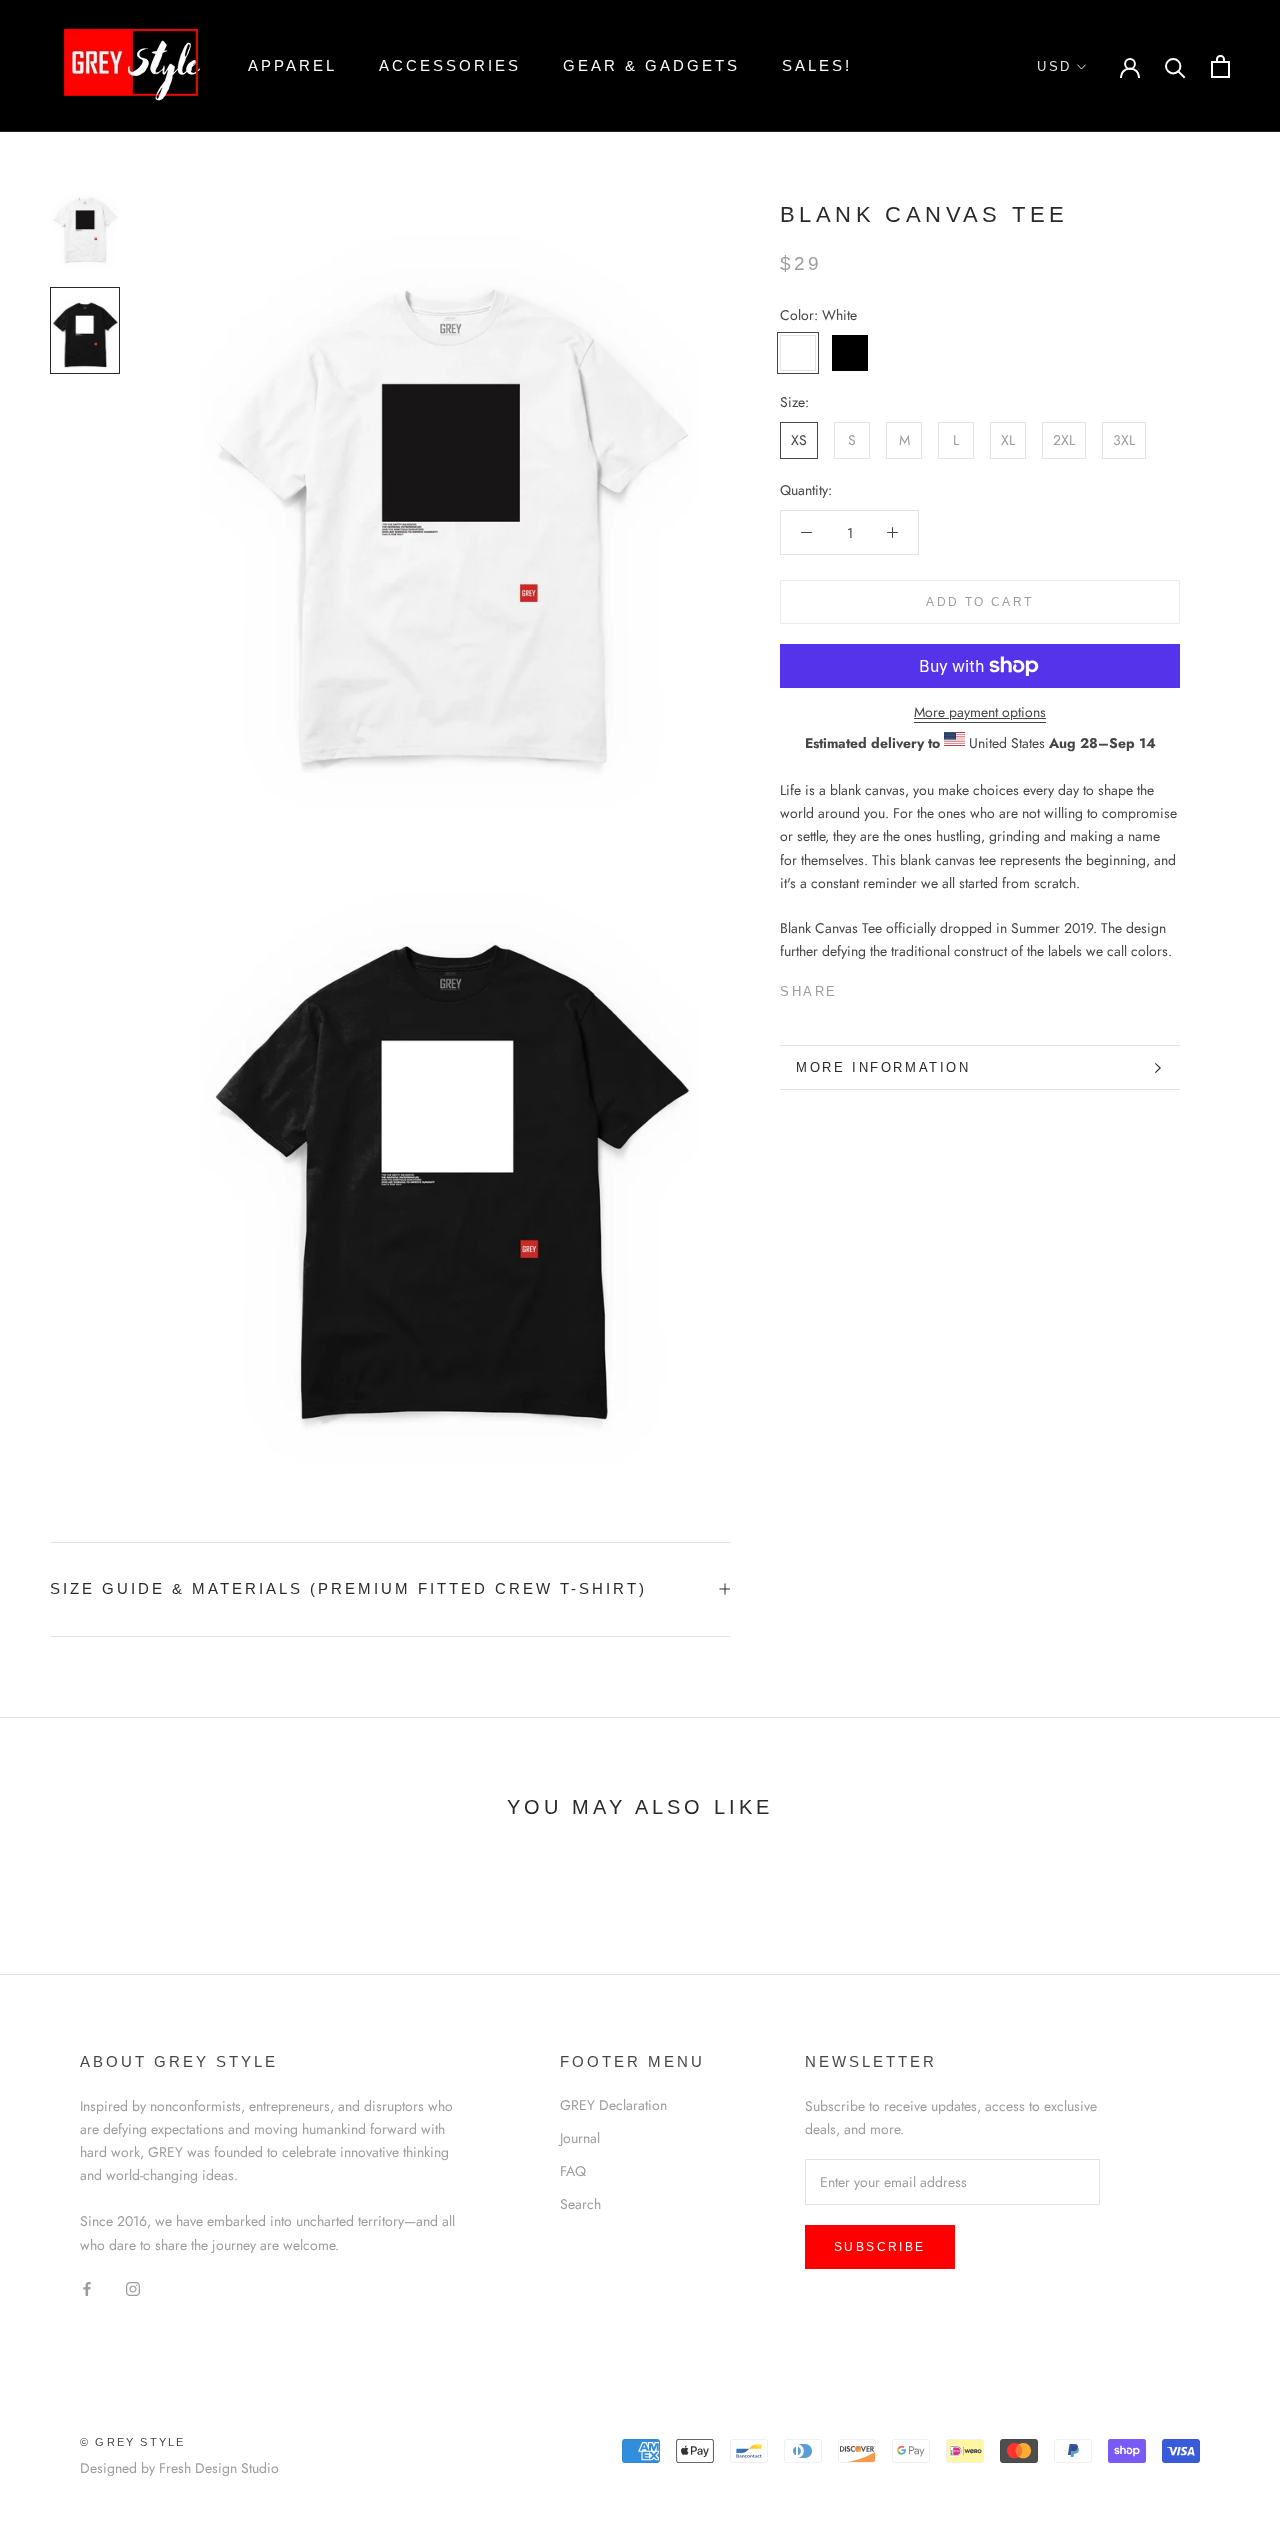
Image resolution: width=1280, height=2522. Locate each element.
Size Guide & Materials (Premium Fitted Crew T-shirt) (348, 1588)
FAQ (573, 2171)
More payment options (980, 712)
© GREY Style (132, 2442)
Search (580, 2204)
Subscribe (880, 2247)
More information (883, 1067)
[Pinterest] (909, 987)
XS (799, 440)
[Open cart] (1220, 66)
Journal (580, 2138)
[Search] (1175, 66)
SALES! (817, 65)
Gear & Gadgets (651, 65)
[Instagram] (133, 2288)
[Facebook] (857, 987)
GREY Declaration (613, 2105)
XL (1008, 440)
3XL (1124, 440)
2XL (1064, 440)
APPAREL (292, 65)
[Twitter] (883, 987)
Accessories (450, 65)
